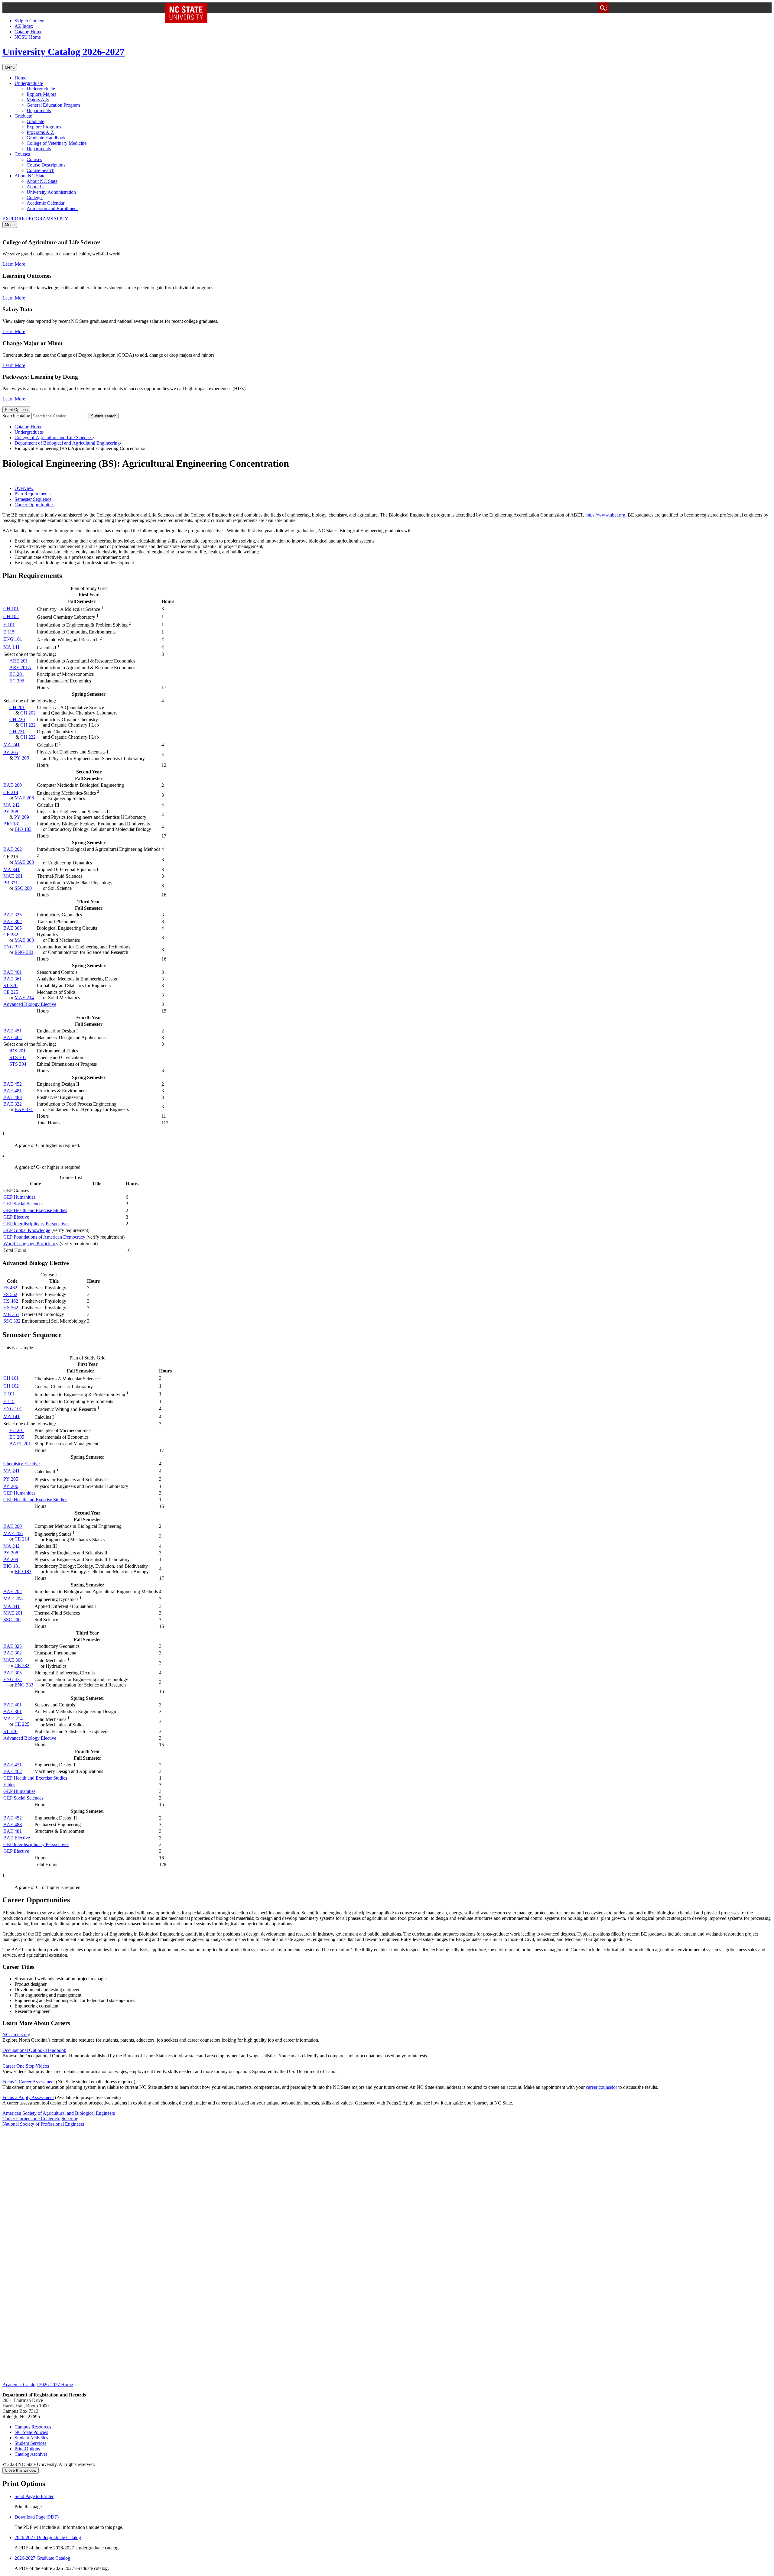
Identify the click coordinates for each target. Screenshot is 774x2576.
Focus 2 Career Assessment (29, 2082)
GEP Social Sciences (23, 1204)
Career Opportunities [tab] (34, 505)
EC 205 (17, 681)
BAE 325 (13, 915)
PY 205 (11, 752)
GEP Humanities (19, 1197)
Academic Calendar (46, 203)
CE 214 (11, 792)
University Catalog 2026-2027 (63, 52)
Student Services (30, 2443)
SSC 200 (23, 888)
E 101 (9, 625)
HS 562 (11, 1308)
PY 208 (11, 812)
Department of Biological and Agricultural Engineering (67, 443)
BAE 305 (13, 928)
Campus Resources (33, 2427)
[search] (604, 8)
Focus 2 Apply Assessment (28, 2097)
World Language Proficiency (31, 1244)
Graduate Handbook (46, 138)
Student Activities (31, 2438)
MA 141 (11, 647)
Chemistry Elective (21, 1464)
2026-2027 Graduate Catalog (42, 2558)
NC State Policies (31, 2432)
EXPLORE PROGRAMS (28, 219)
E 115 (9, 632)
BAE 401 (13, 972)
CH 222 (28, 725)
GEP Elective (16, 1217)
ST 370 (10, 985)
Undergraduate (29, 83)
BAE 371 (24, 1109)
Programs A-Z (40, 132)
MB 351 (11, 1314)
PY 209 (22, 817)
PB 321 (11, 883)
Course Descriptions (46, 165)
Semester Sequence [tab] (33, 499)
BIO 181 (12, 824)
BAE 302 (13, 921)
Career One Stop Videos (26, 2066)
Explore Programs (44, 127)
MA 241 (11, 745)
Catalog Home (28, 32)
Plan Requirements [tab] (33, 494)
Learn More (14, 264)
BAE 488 (13, 1097)
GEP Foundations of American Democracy (44, 1237)
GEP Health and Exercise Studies (35, 1210)
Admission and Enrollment (52, 208)
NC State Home (188, 8)
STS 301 (18, 1057)
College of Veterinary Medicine (57, 143)
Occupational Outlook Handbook (34, 2050)
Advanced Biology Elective (30, 1004)
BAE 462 (13, 1037)
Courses (22, 154)
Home (20, 78)
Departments (39, 110)
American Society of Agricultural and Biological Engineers (59, 2113)
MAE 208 (24, 862)
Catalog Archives (31, 2454)
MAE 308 (24, 940)
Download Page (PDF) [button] (37, 2517)
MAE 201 (13, 876)
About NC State (30, 176)
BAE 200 (13, 785)
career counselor (602, 2087)
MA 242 (11, 805)
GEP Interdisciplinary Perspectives (36, 1224)
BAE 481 (13, 1091)
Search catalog (16, 416)
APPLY (61, 219)
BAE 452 (13, 1084)
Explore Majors (41, 94)
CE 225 (11, 992)
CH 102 (11, 616)
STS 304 (18, 1064)
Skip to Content (29, 21)
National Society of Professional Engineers (43, 2124)
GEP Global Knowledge (27, 1230)
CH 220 (17, 719)
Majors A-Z (38, 100)
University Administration (51, 192)
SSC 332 (12, 1321)
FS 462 (10, 1288)
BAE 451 (13, 1031)
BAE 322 (13, 1104)
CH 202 (28, 713)
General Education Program (53, 105)
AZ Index (24, 26)
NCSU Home (28, 37)
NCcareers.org (16, 2035)
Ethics (9, 1785)
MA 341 (11, 869)
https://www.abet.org (605, 515)
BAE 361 (13, 979)
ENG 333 (24, 952)
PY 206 (22, 758)
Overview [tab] (24, 488)
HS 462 (11, 1301)
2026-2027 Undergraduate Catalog (48, 2537)
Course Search (41, 170)
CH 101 (11, 609)
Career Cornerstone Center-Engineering (40, 2119)
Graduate (23, 116)
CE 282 (11, 935)
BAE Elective (17, 1838)
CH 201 (17, 707)
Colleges (35, 198)
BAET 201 (20, 1444)
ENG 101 (13, 639)
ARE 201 (19, 661)
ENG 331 (13, 947)
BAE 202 (13, 849)
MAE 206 (24, 798)
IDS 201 (18, 1051)
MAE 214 (24, 998)
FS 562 (10, 1294)
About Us (36, 187)
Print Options (16, 410)
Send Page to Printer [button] (34, 2496)
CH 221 (17, 732)
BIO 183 (23, 829)
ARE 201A (20, 667)
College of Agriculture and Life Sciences (54, 437)
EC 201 (17, 674)
